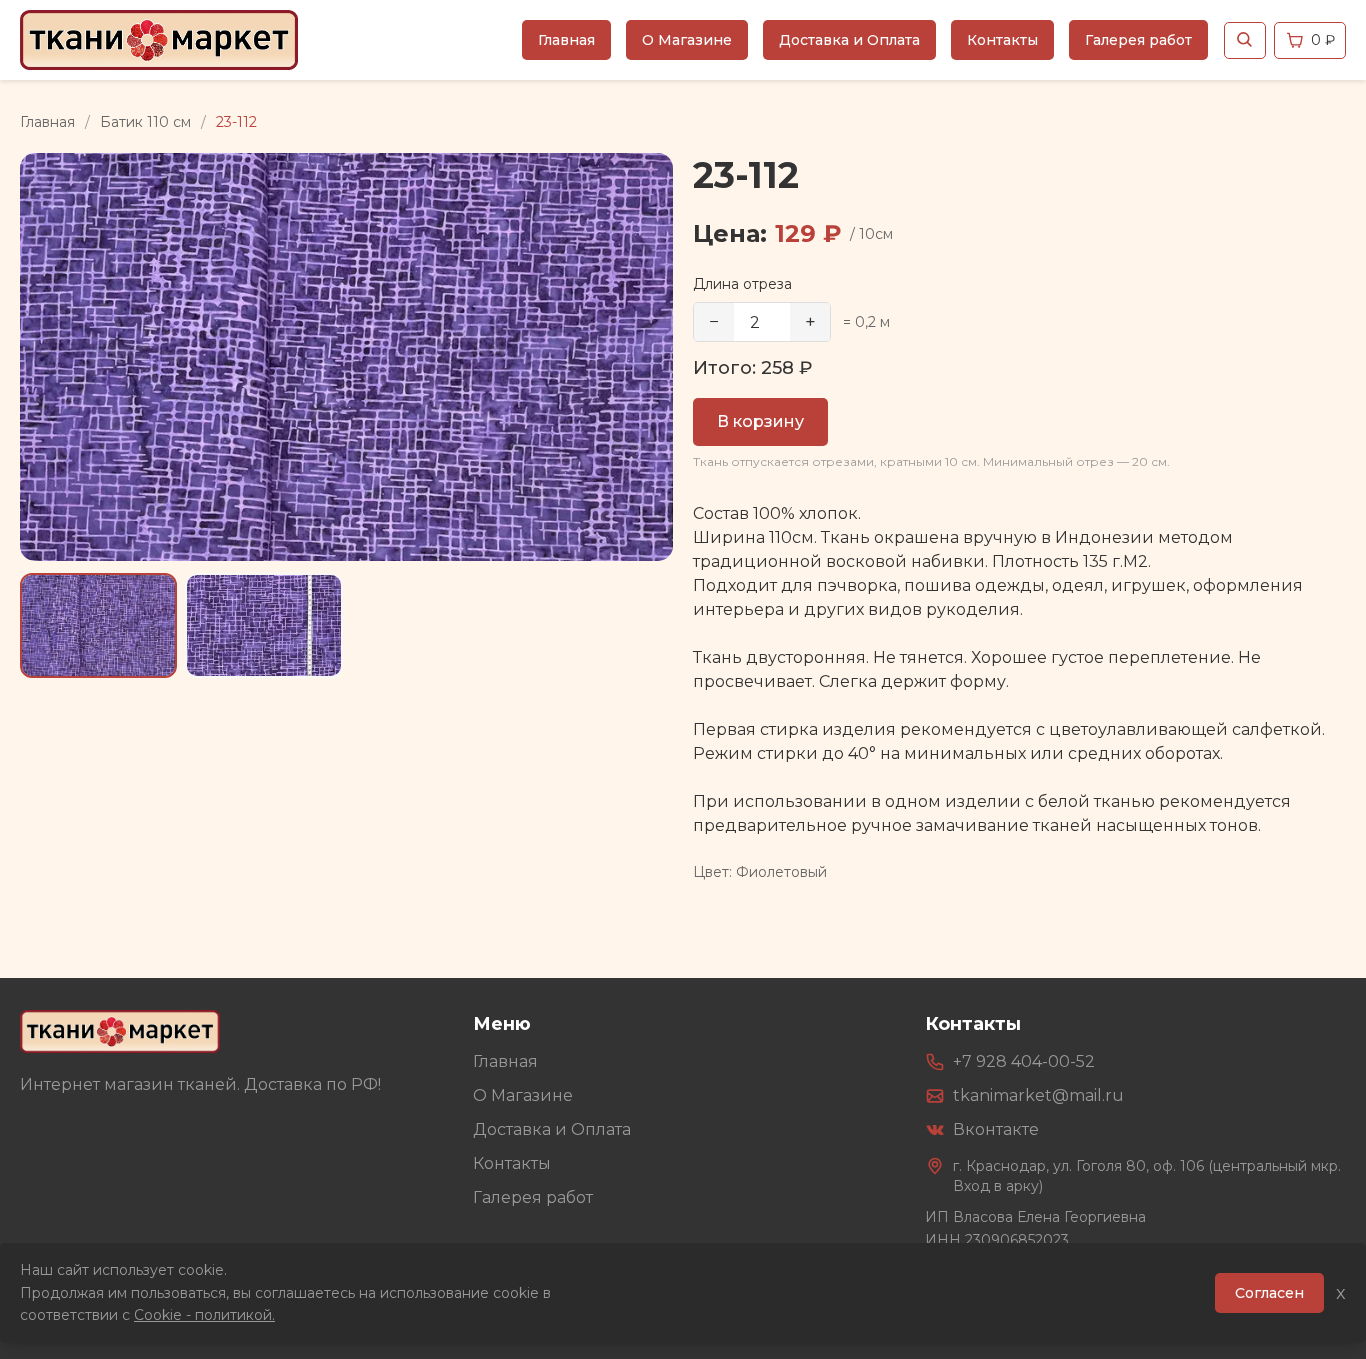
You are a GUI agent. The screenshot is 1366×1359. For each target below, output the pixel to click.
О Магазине (687, 40)
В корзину (760, 421)
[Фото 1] (98, 625)
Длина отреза (742, 284)
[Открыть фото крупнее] (346, 357)
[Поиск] (1245, 40)
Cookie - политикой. (204, 1315)
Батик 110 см (145, 122)
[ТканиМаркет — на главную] (120, 1031)
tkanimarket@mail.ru (1038, 1095)
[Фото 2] (263, 625)
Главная (566, 40)
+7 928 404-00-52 (1024, 1061)
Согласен (1269, 1293)
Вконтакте (996, 1129)
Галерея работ (1138, 40)
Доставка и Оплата (849, 40)
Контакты (1002, 40)
